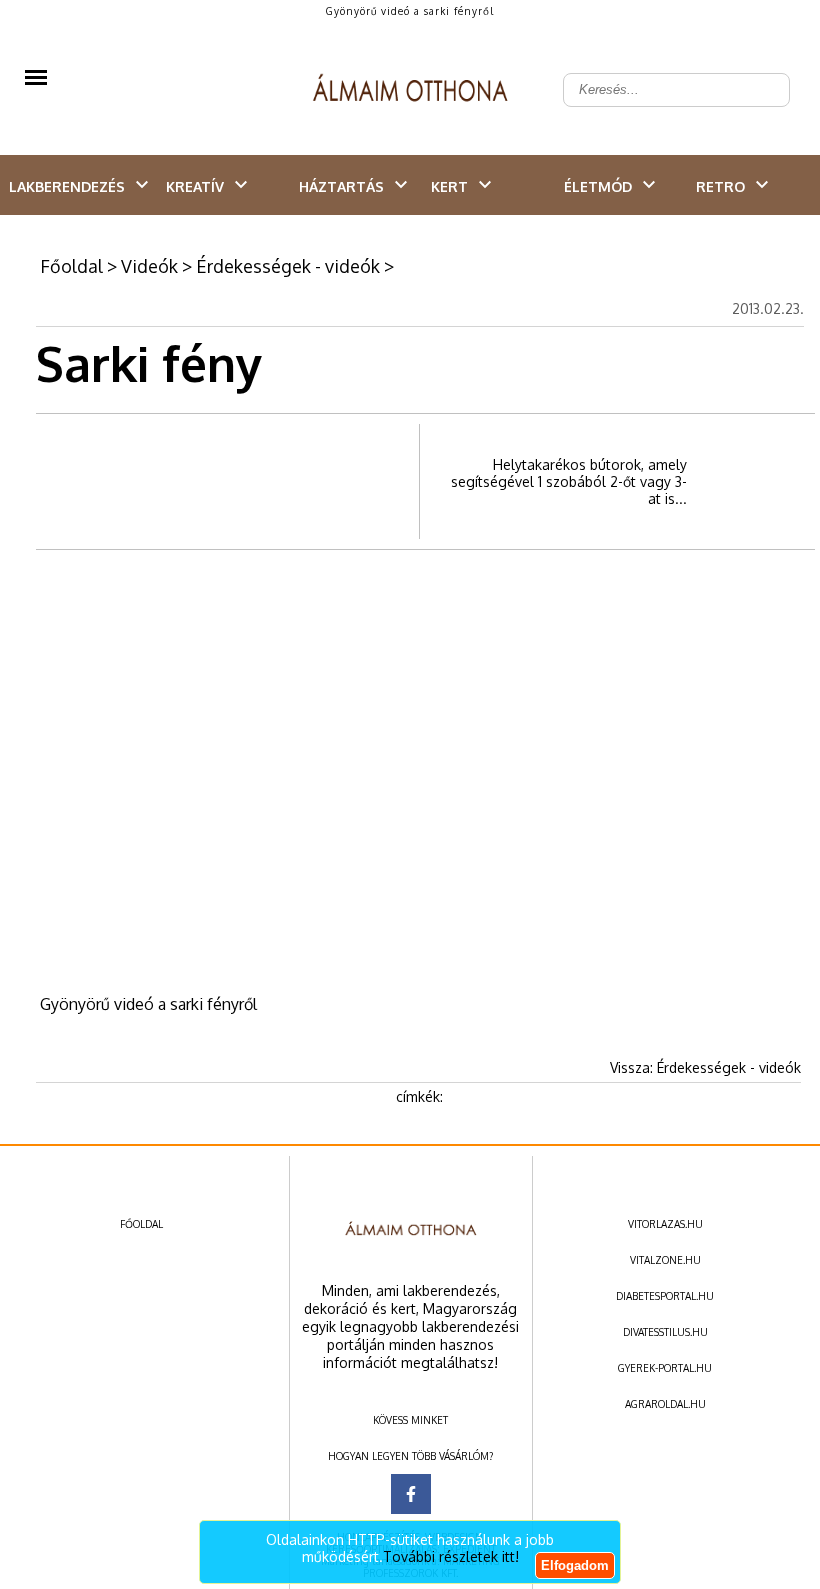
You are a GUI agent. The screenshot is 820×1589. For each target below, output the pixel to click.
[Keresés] (764, 74)
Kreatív (195, 186)
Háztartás (341, 186)
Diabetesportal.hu (665, 1296)
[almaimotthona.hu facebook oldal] (411, 1494)
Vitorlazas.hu (665, 1224)
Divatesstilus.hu (665, 1332)
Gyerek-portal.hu (665, 1368)
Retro (720, 186)
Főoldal (71, 266)
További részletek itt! (451, 1556)
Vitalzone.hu (665, 1260)
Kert (449, 186)
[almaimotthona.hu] (410, 90)
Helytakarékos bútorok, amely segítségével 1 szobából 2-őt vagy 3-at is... (569, 481)
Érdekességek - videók (288, 266)
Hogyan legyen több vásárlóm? (410, 1456)
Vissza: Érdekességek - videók (705, 1067)
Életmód (598, 186)
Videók (149, 266)
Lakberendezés (67, 186)
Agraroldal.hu (665, 1404)
